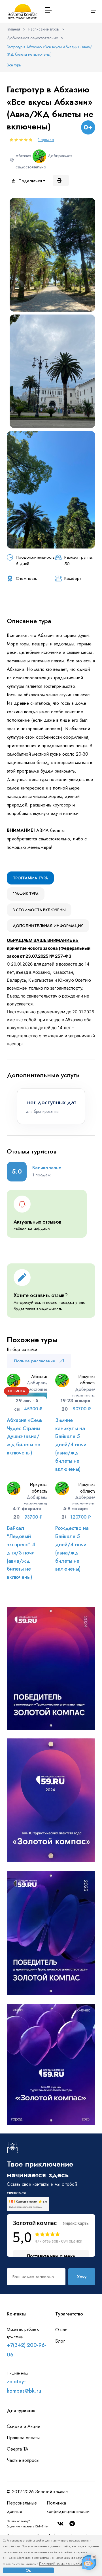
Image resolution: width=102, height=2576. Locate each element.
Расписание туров (43, 29)
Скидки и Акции (24, 2426)
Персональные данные (22, 2507)
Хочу (82, 2277)
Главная (13, 29)
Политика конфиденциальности (68, 2507)
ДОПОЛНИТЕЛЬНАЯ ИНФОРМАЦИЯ (48, 926)
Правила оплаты (23, 2438)
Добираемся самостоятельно (32, 38)
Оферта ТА (18, 2449)
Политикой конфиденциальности (64, 2564)
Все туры (14, 65)
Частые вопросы (23, 2460)
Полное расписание (35, 1361)
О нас (61, 2330)
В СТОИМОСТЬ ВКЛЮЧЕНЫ (39, 910)
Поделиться (30, 181)
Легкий (26, 585)
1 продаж (46, 140)
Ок (28, 2570)
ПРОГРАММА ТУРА (30, 878)
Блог (60, 2341)
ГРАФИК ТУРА (26, 894)
